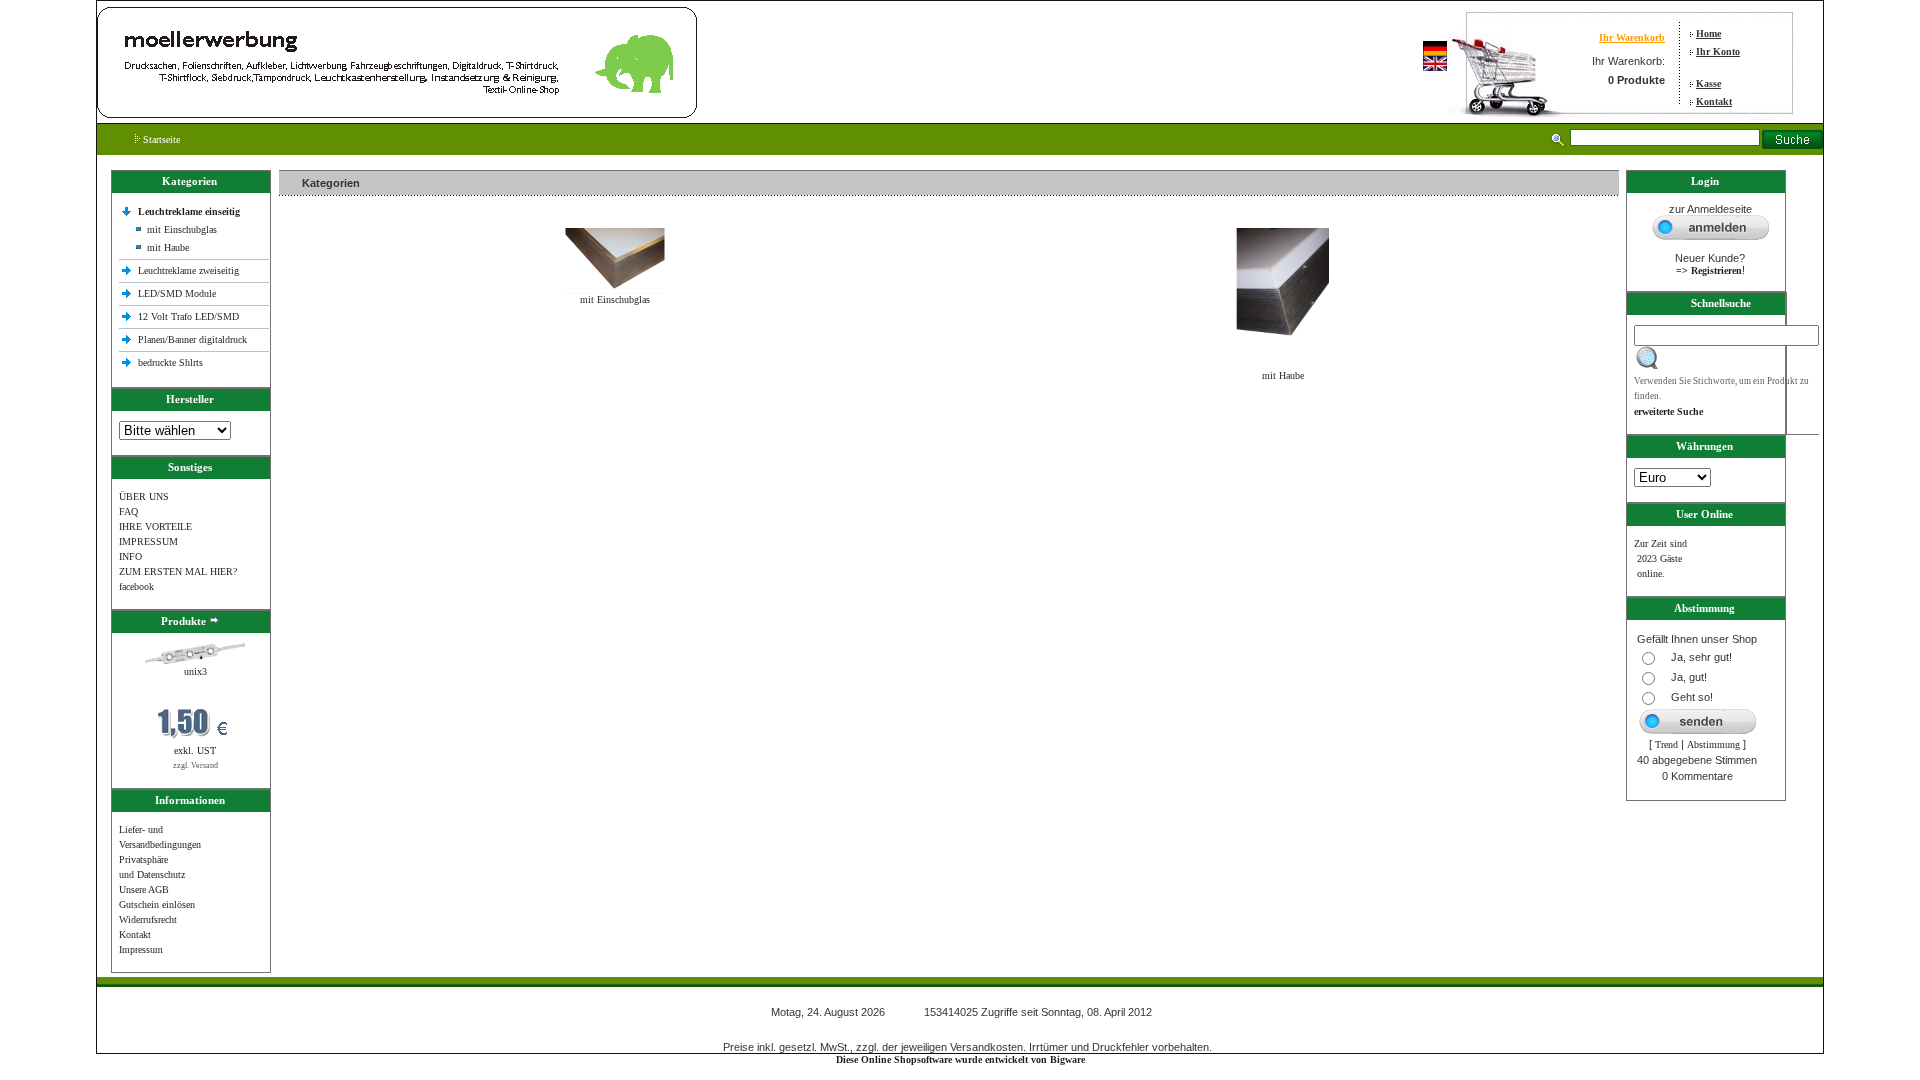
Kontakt (1714, 101)
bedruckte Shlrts (170, 362)
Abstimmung (1713, 744)
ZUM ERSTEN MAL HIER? (178, 571)
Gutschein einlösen (157, 904)
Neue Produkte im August (336, 418)
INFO (130, 556)
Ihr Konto (1718, 51)
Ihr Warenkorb (1632, 37)
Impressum (141, 949)
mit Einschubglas (182, 229)
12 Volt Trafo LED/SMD (188, 316)
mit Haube (168, 247)
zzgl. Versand (195, 765)
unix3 (195, 671)
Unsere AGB (144, 889)
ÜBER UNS (144, 496)
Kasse (1708, 83)
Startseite (160, 139)
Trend (1666, 744)
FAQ (128, 511)
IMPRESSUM (148, 541)
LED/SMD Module (177, 293)
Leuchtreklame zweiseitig (190, 270)
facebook (136, 586)
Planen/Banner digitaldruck (192, 339)
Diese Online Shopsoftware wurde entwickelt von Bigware (960, 1059)
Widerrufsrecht (148, 919)
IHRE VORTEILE (155, 526)
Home (1708, 33)
